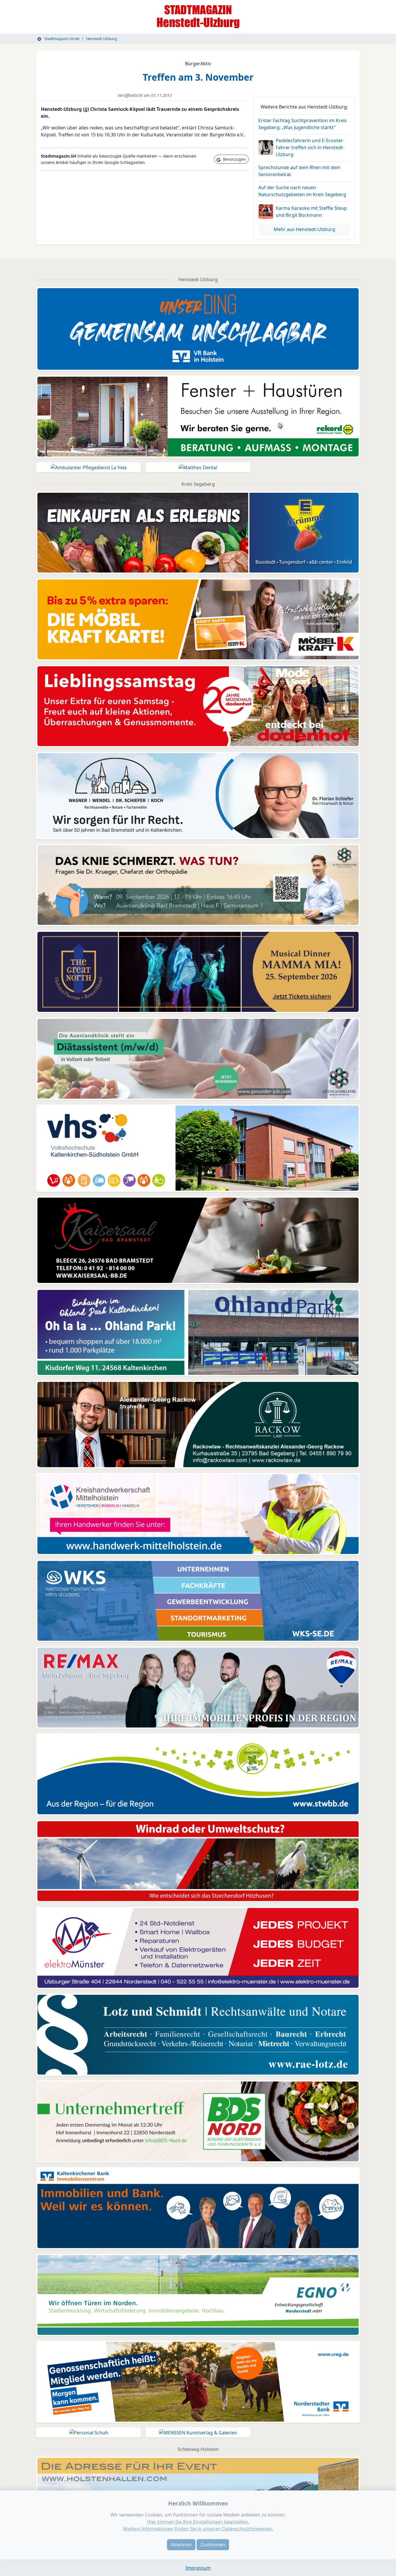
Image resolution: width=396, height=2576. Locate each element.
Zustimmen (213, 2545)
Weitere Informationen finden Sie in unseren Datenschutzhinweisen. (198, 2529)
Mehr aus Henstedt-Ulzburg (304, 229)
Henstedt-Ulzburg (101, 39)
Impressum (198, 2568)
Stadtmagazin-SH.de (61, 39)
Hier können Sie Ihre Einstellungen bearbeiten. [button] (198, 2522)
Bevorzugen (234, 159)
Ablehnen (181, 2545)
